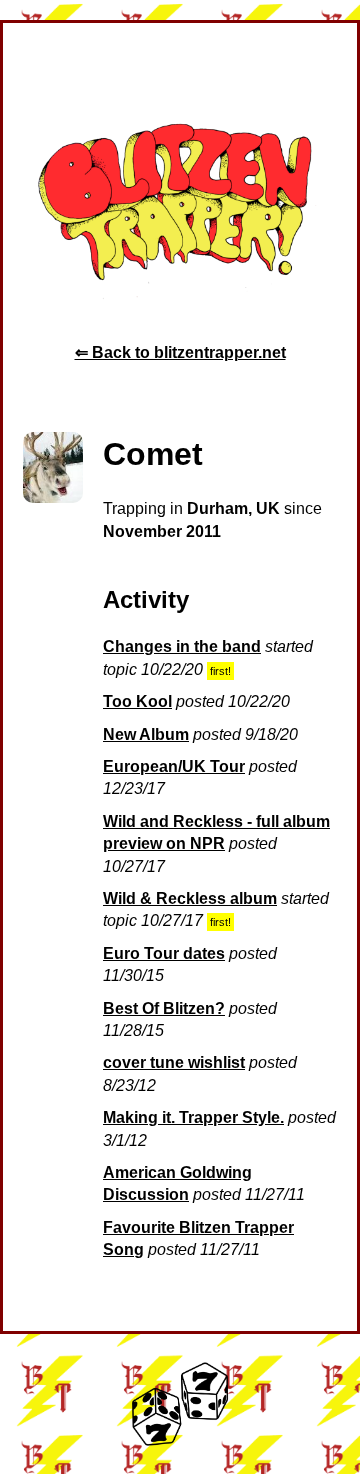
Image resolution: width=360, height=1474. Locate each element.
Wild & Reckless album (190, 898)
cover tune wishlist (174, 1062)
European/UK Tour (174, 766)
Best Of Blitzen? (164, 1008)
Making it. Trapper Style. (193, 1117)
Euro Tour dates (164, 953)
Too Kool (137, 701)
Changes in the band (182, 646)
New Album (146, 734)
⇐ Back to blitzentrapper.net (180, 352)
